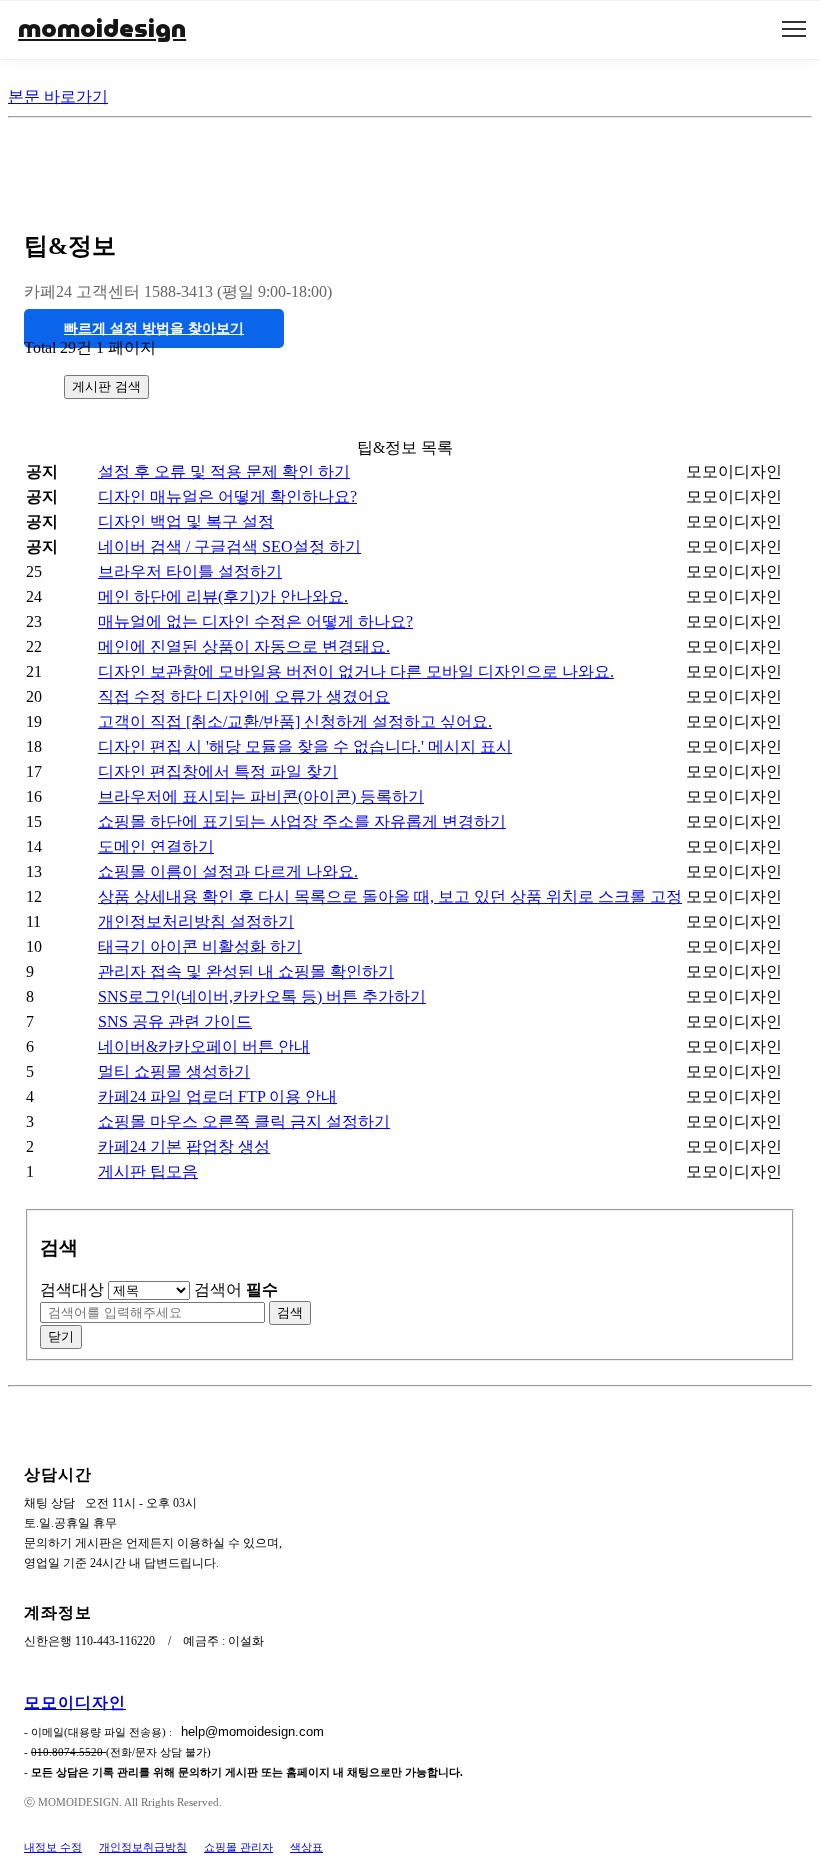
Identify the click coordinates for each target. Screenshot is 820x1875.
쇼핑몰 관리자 (238, 1847)
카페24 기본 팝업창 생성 (184, 1146)
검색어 (236, 1289)
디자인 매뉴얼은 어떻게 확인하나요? (227, 496)
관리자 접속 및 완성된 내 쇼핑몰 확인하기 (246, 971)
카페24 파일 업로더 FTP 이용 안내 (217, 1096)
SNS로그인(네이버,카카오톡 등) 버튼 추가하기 (262, 996)
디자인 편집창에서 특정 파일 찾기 (218, 771)
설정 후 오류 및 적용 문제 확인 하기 (224, 471)
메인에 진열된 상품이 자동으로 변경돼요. (244, 646)
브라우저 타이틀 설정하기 (190, 571)
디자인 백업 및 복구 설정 (186, 521)
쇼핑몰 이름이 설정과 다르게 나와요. (228, 871)
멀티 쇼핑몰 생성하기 (174, 1071)
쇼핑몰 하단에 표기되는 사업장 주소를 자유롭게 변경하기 (302, 821)
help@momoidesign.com (252, 1731)
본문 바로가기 (58, 96)
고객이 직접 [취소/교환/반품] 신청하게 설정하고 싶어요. (295, 721)
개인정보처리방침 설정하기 (196, 921)
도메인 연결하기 (156, 846)
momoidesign (102, 28)
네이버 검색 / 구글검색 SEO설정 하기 (229, 546)
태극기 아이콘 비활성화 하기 (200, 946)
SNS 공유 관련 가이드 (175, 1021)
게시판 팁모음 (148, 1171)
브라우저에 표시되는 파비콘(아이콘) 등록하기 (261, 796)
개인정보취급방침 (143, 1847)
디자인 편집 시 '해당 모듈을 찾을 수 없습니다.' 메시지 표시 (305, 746)
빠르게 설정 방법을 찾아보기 (154, 328)
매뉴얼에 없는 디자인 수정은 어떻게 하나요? (255, 621)
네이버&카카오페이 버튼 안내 (204, 1046)
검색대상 (72, 1289)
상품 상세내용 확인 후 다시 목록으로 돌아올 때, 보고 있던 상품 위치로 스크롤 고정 (390, 896)
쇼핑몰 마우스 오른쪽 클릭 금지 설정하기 (244, 1121)
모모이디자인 (75, 1702)
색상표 (306, 1847)
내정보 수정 (53, 1847)
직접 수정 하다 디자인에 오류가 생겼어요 (244, 696)
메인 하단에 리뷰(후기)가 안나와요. (223, 596)
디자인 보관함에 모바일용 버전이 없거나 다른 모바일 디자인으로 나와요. (356, 671)
